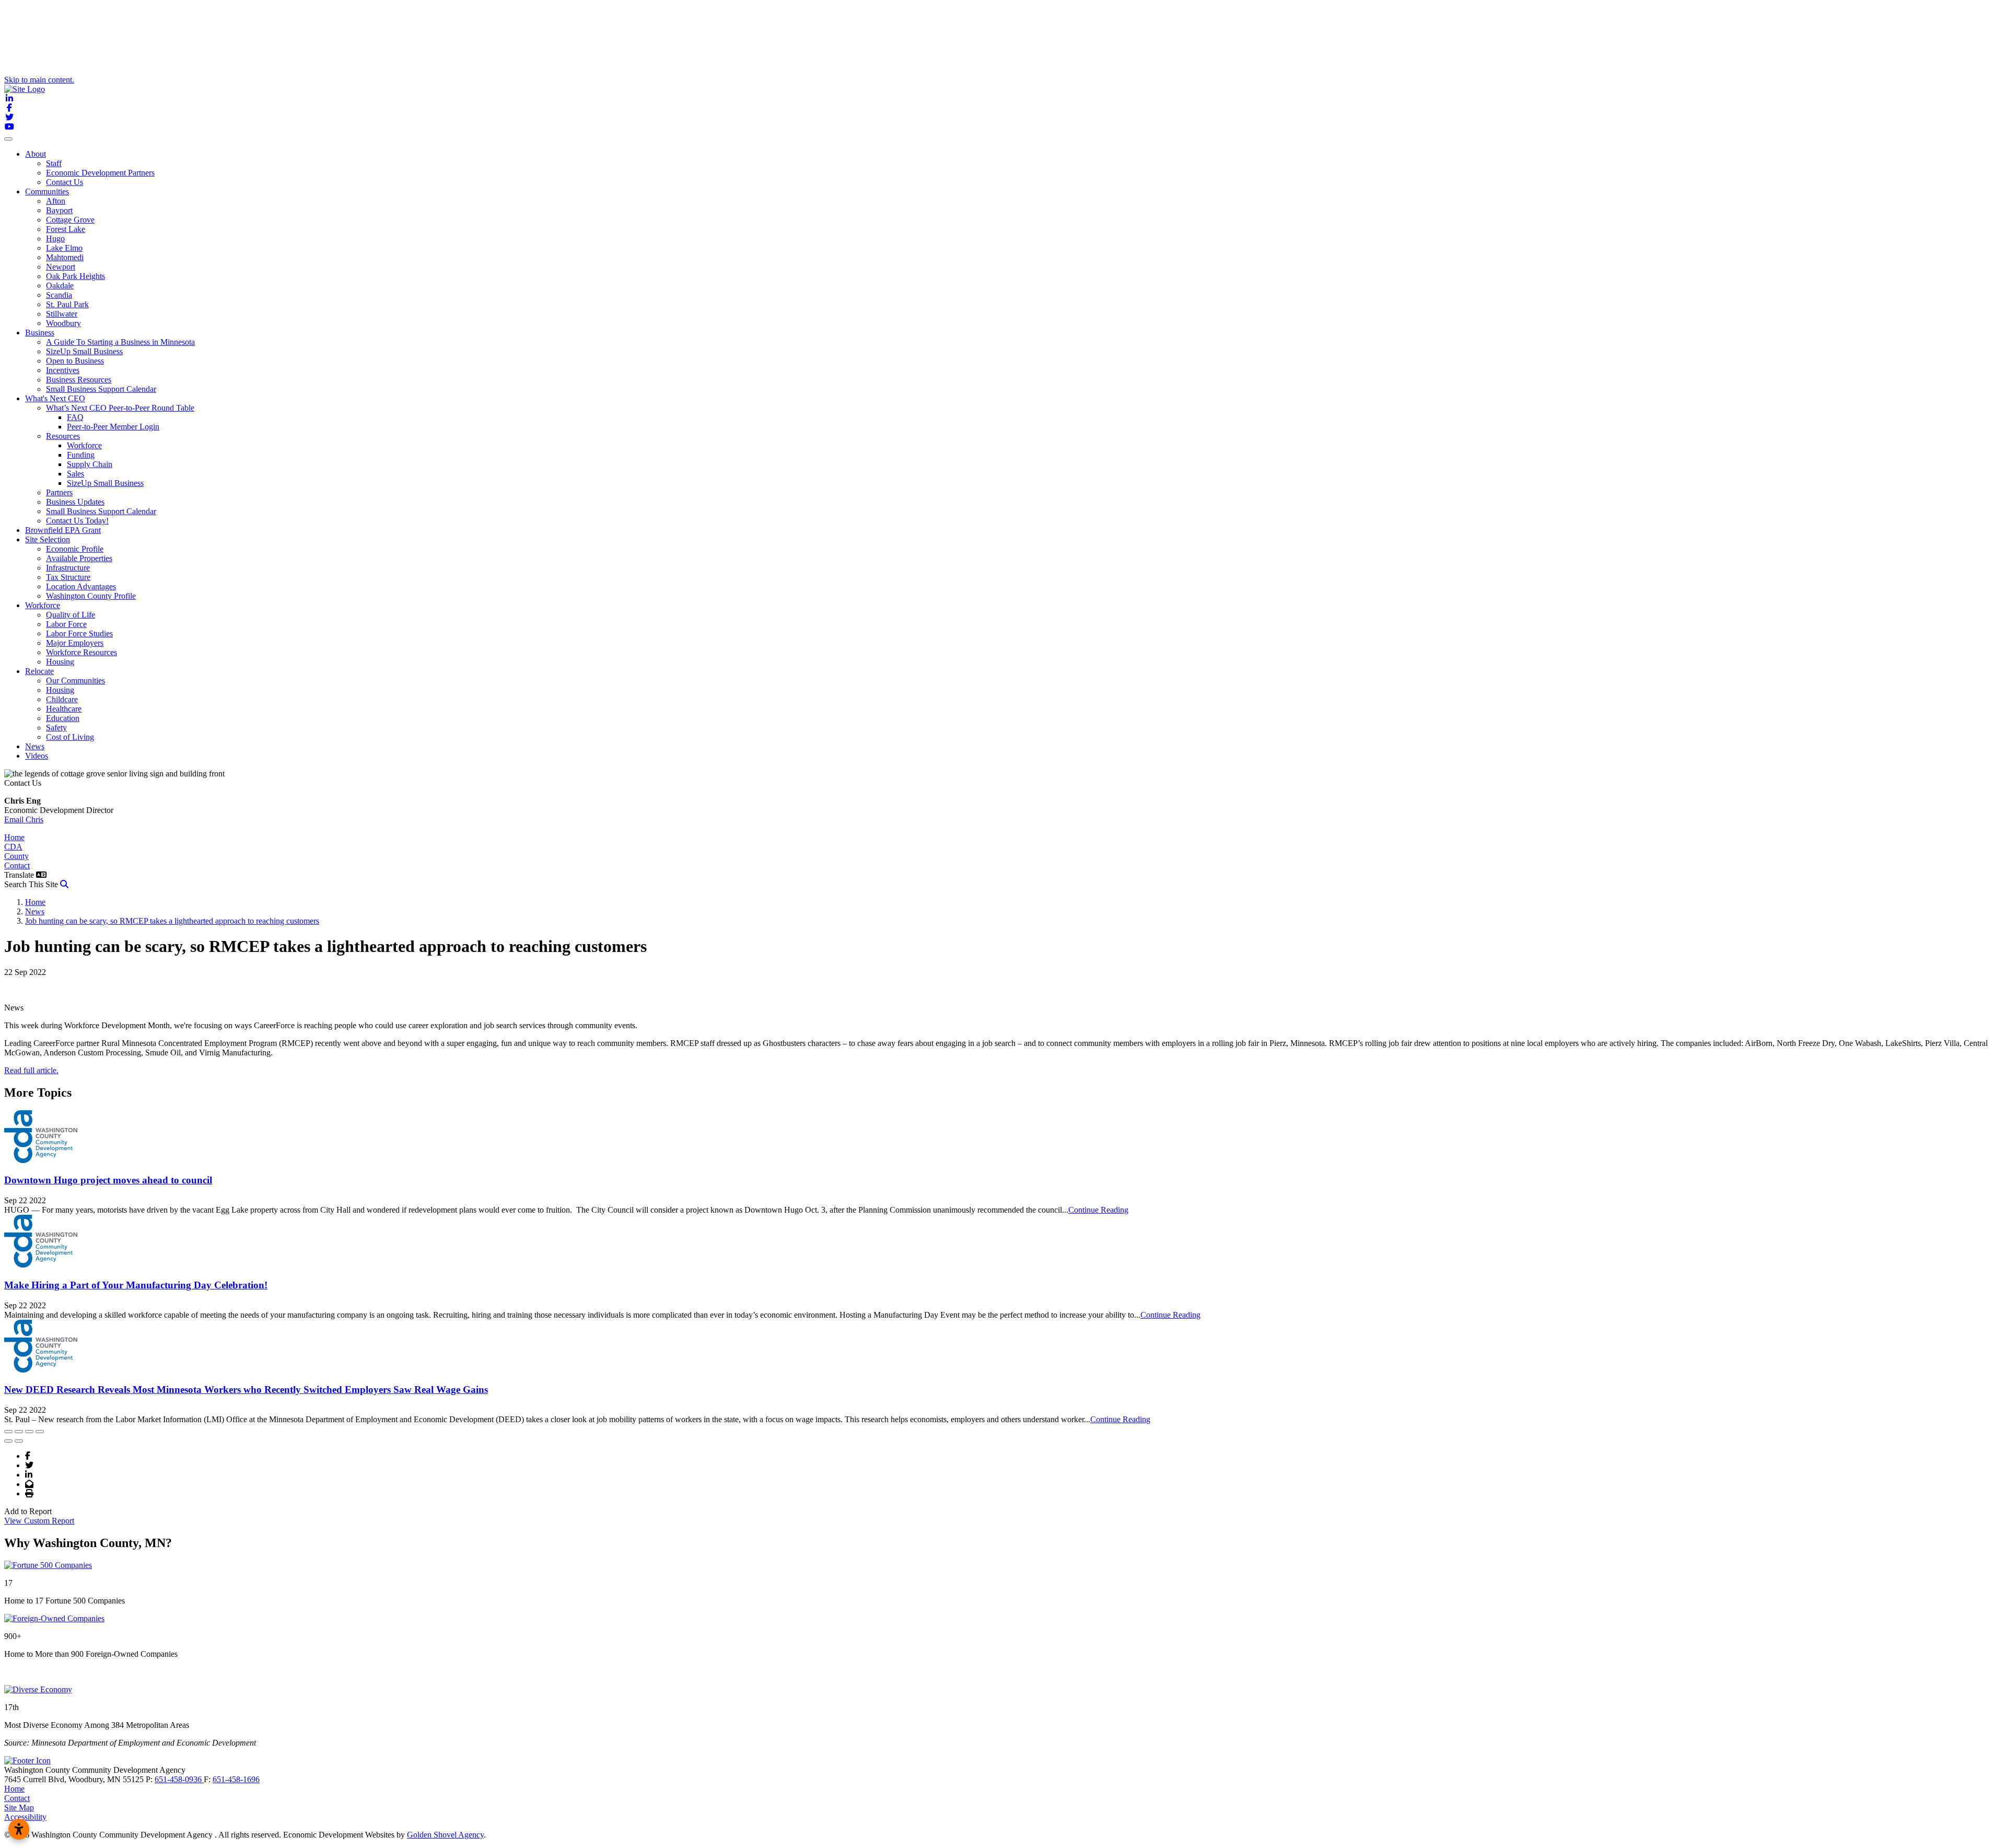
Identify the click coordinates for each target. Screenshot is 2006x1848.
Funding (81, 455)
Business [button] (40, 333)
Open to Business (75, 361)
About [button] (36, 154)
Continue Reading (1098, 1210)
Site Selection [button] (48, 539)
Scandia (59, 295)
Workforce (84, 445)
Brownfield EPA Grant (63, 530)
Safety (56, 728)
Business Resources (79, 380)
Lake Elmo (64, 248)
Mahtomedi (65, 257)
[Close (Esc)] (8, 1432)
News (35, 746)
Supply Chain (90, 464)
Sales (75, 474)
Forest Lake (66, 229)
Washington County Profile (91, 596)
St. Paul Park (67, 304)
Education (63, 718)
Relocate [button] (39, 671)
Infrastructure (68, 568)
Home (14, 837)
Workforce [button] (43, 605)
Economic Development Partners (100, 173)
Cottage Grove (70, 220)
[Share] (19, 1432)
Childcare (62, 699)
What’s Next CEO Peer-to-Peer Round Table (120, 408)
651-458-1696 (236, 1779)
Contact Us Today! (77, 521)
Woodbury (63, 323)
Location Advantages (81, 586)
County (16, 856)
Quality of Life (71, 615)
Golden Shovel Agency (445, 1835)
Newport (61, 267)
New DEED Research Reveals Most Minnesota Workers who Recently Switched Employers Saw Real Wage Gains (246, 1390)
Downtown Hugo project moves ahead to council (108, 1180)
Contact (17, 865)
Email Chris (24, 820)
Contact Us (65, 182)
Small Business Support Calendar (101, 389)
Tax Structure (68, 577)
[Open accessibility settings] (19, 1829)
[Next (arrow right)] (19, 1441)
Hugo (55, 239)
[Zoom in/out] (40, 1432)
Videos (37, 756)
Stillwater (62, 314)
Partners (59, 492)
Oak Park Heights (75, 276)
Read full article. (31, 1070)
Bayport (59, 210)
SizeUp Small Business (84, 351)
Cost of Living (70, 737)
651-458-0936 (179, 1779)
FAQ (75, 417)
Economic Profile (75, 549)
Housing (60, 662)
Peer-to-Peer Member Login (113, 427)
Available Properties (79, 558)
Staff (54, 163)
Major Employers (75, 643)
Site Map (19, 1808)
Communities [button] (47, 191)
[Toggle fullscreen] (29, 1432)
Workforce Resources (81, 652)
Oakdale (60, 286)
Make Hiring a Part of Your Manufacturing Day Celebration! (136, 1285)
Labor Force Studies (79, 634)
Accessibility (25, 1817)
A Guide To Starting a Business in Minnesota (120, 342)
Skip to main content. (39, 80)
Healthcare (64, 709)
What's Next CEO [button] (55, 398)
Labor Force (66, 624)
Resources (63, 436)
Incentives (63, 370)
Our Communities (75, 681)
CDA (13, 847)
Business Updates (75, 502)
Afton (56, 201)
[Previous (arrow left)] (8, 1441)
